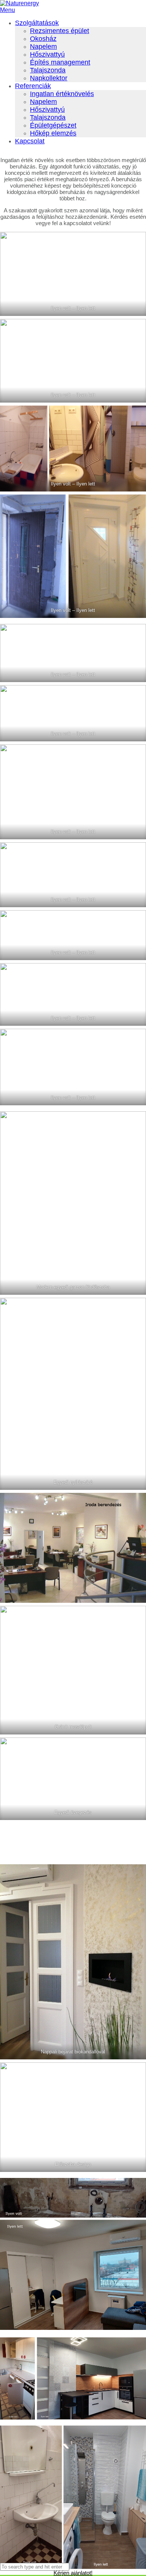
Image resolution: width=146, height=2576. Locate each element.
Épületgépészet (53, 125)
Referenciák (33, 86)
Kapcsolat (30, 141)
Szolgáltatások (37, 23)
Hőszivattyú (47, 54)
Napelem (43, 47)
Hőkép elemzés (53, 133)
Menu (7, 10)
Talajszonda (48, 70)
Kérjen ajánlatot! (73, 2573)
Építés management (60, 62)
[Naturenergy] (19, 3)
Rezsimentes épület (60, 31)
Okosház (43, 39)
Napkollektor (49, 78)
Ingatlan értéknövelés (62, 94)
